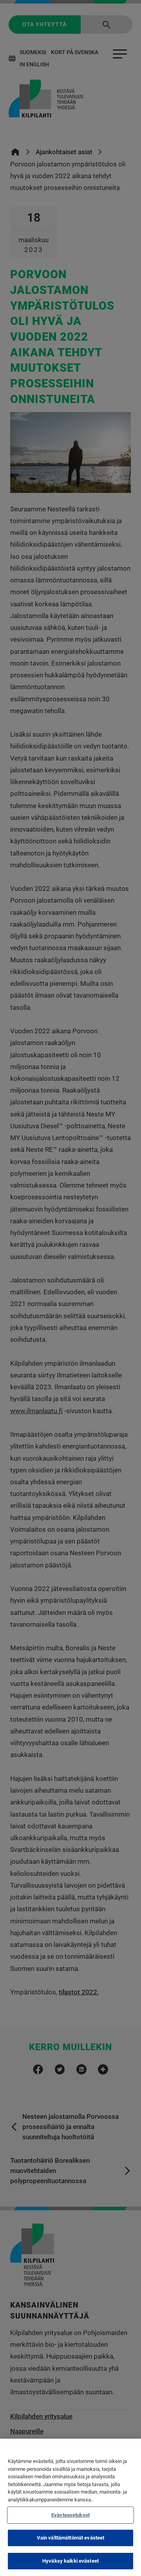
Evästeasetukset (70, 2515)
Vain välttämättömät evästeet (71, 2538)
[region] (70, 2507)
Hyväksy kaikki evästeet (70, 2561)
